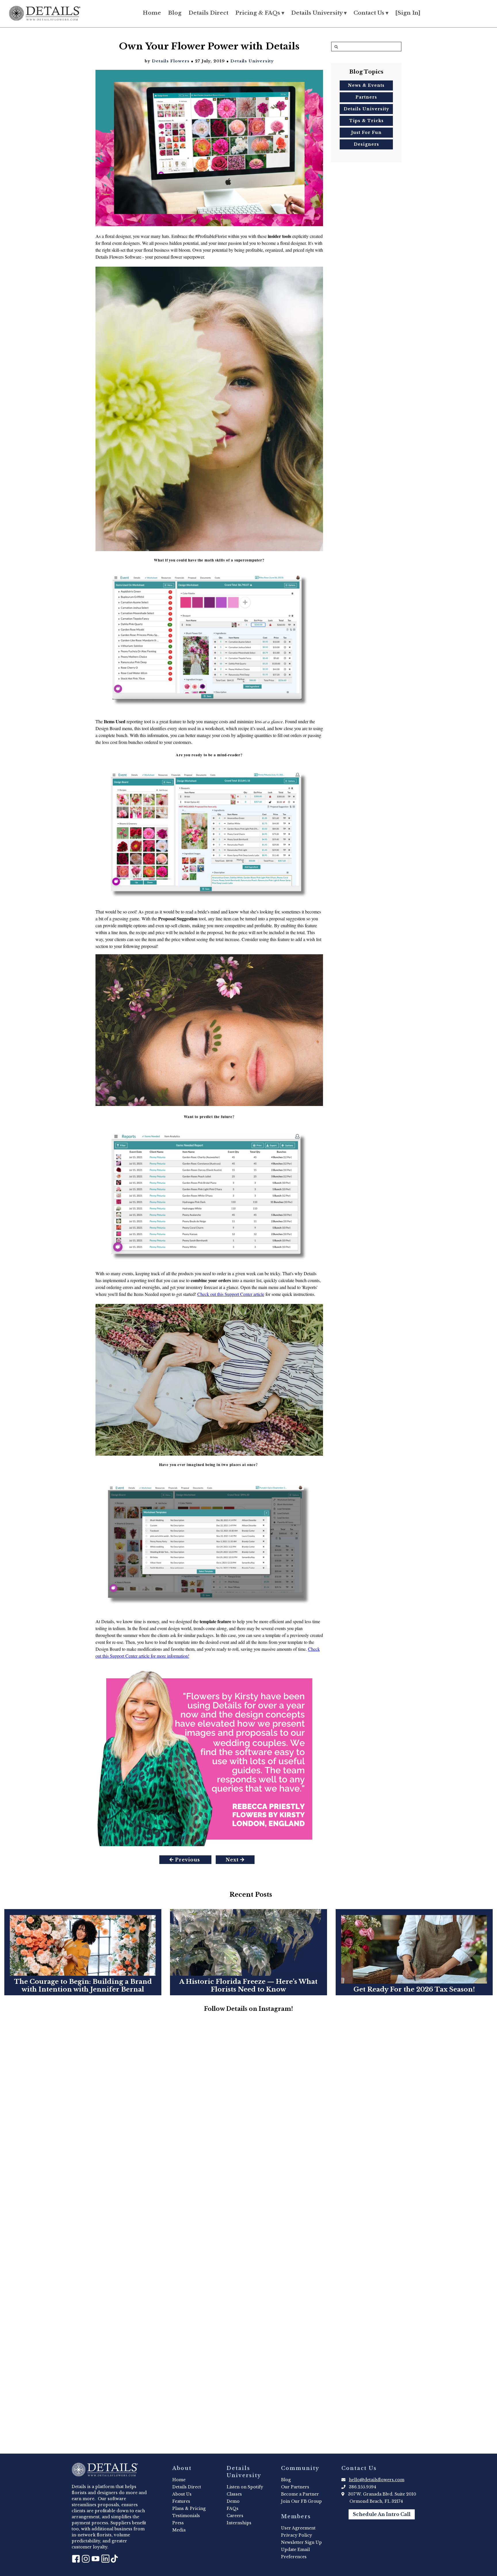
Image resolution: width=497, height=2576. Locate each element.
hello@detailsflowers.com (377, 2480)
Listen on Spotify (245, 2487)
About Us (182, 2494)
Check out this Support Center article (231, 1294)
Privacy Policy (297, 2535)
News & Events (366, 85)
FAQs (233, 2508)
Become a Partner (300, 2494)
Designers (366, 144)
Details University (252, 61)
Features (181, 2501)
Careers (235, 2516)
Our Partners (295, 2487)
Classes (234, 2494)
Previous (188, 1860)
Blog (175, 13)
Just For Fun (366, 132)
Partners (366, 97)
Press (178, 2523)
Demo (233, 2501)
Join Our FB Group (301, 2501)
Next (233, 1860)
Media (179, 2530)
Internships (239, 2523)
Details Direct (208, 13)
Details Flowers (171, 61)
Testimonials (186, 2516)
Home (152, 13)
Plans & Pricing (189, 2508)
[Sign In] (408, 13)
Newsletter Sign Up (301, 2542)
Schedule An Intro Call (382, 2514)
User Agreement (298, 2528)
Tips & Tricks (366, 120)
